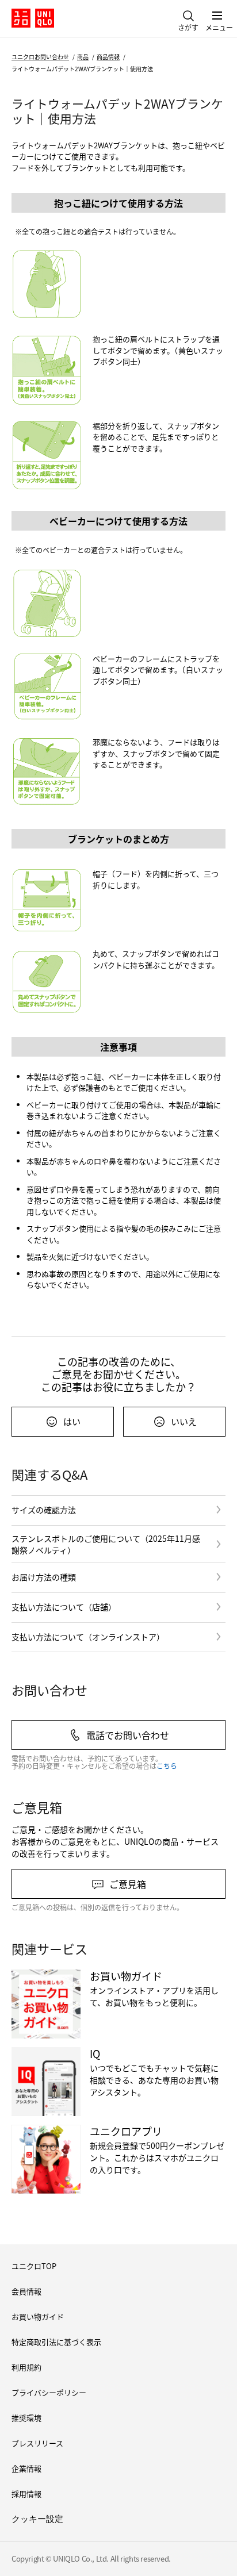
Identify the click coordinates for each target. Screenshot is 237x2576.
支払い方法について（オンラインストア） (88, 1637)
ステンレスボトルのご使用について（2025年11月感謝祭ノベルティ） (106, 1544)
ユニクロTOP (34, 2266)
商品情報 (108, 57)
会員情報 (26, 2291)
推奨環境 (26, 2418)
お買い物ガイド (38, 2316)
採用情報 (26, 2494)
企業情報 (26, 2468)
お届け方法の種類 (44, 1577)
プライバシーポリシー (49, 2392)
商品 (83, 57)
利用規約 (26, 2367)
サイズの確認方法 (44, 1510)
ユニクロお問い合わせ (40, 57)
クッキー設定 (37, 2519)
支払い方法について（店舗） (64, 1607)
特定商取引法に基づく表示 (56, 2342)
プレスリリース (37, 2443)
